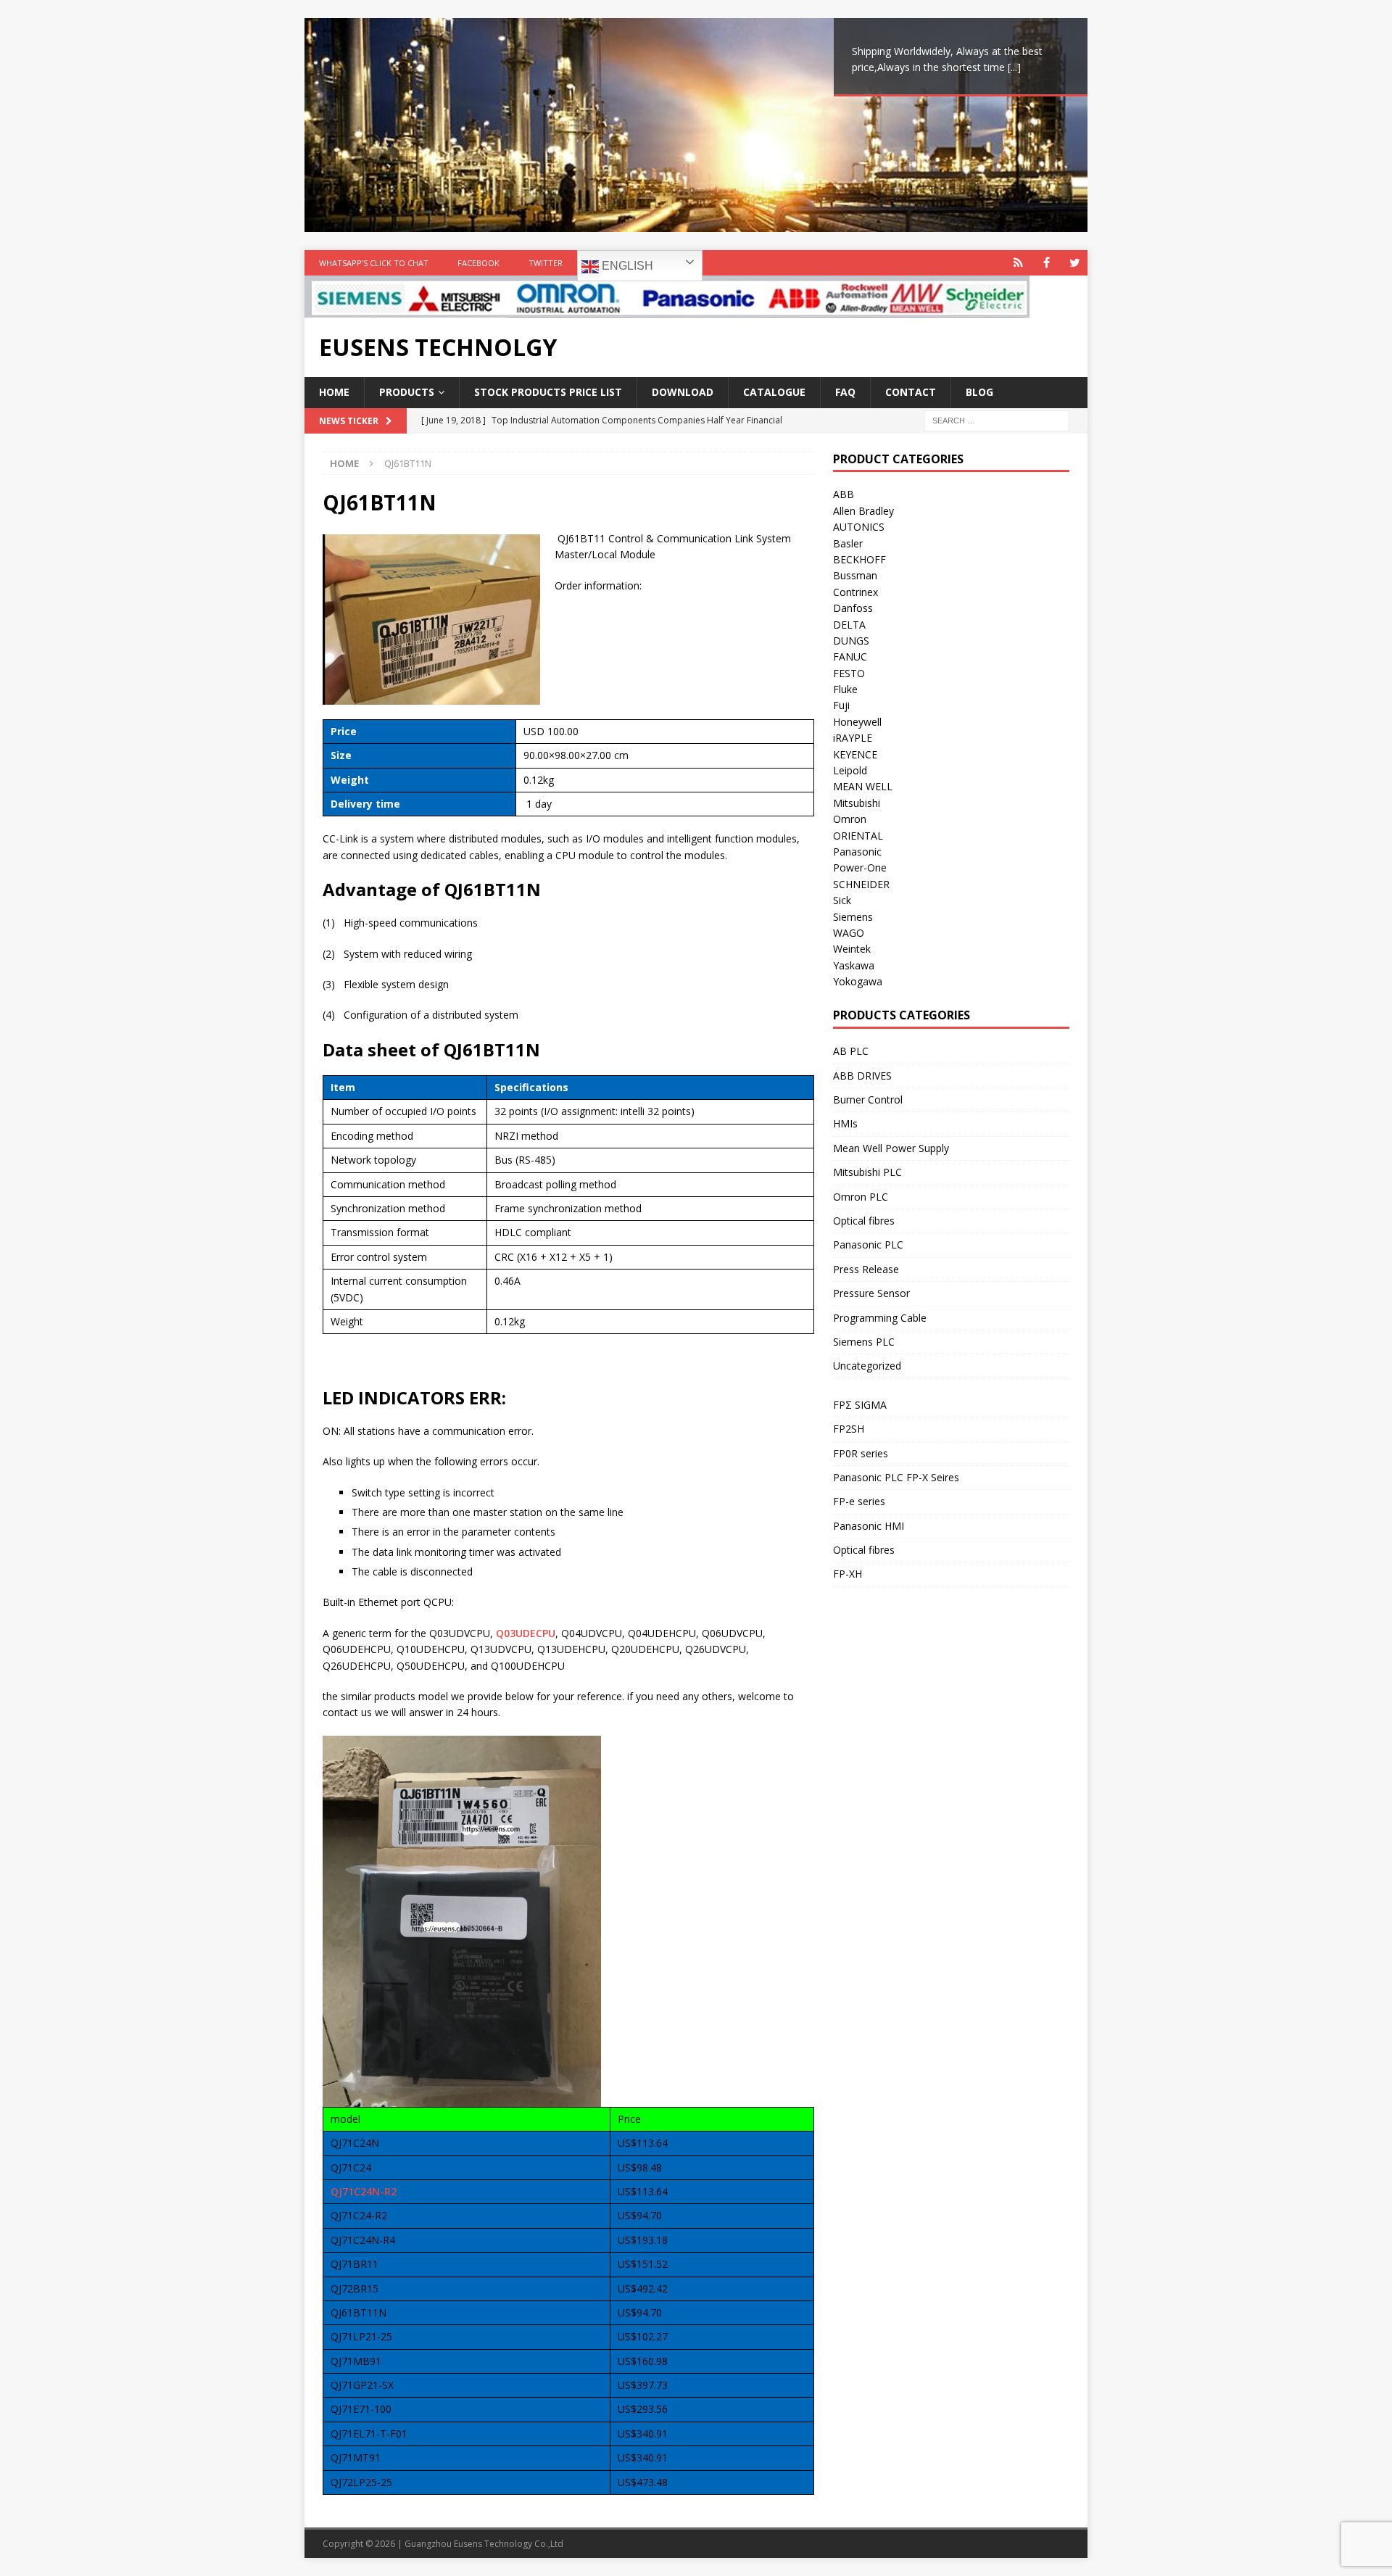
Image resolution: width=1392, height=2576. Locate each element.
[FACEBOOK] (1047, 263)
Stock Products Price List (548, 392)
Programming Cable (880, 1318)
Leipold (850, 770)
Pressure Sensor (871, 1293)
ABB (844, 494)
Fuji (841, 705)
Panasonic (857, 852)
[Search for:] (997, 419)
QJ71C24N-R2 (364, 2191)
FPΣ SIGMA (860, 1405)
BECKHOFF (859, 559)
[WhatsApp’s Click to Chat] (1018, 263)
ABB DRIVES (862, 1076)
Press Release (866, 1269)
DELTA (849, 625)
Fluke (845, 689)
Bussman (855, 575)
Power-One (860, 867)
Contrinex (855, 592)
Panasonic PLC (868, 1244)
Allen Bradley (863, 511)
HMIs (845, 1123)
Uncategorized (867, 1366)
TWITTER (546, 263)
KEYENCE (855, 754)
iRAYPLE (853, 738)
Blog (979, 392)
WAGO (849, 933)
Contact (911, 392)
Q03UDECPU (526, 1633)
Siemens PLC (864, 1342)
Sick (842, 900)
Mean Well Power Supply (891, 1148)
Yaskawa (854, 965)
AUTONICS (859, 527)
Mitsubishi (857, 803)
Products (407, 392)
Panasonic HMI (869, 1526)
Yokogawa (858, 981)
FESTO (849, 673)
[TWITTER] (1075, 263)
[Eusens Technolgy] (667, 309)
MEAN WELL (863, 786)
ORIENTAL (858, 836)
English (626, 266)
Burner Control (868, 1099)
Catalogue (774, 392)
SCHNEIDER (861, 884)
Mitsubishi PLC (867, 1172)
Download (683, 392)
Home (334, 392)
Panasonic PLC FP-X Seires (896, 1477)
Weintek (852, 949)
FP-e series (859, 1501)
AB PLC (851, 1051)
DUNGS (851, 641)
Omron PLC (861, 1197)
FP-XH (848, 1574)
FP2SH (849, 1429)
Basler (848, 543)
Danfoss (853, 608)
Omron (850, 819)
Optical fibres (864, 1221)
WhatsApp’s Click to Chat (374, 263)
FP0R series (861, 1453)
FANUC (850, 657)
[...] (1014, 67)
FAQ (845, 392)
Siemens (853, 917)
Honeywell (857, 722)
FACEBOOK (478, 263)
